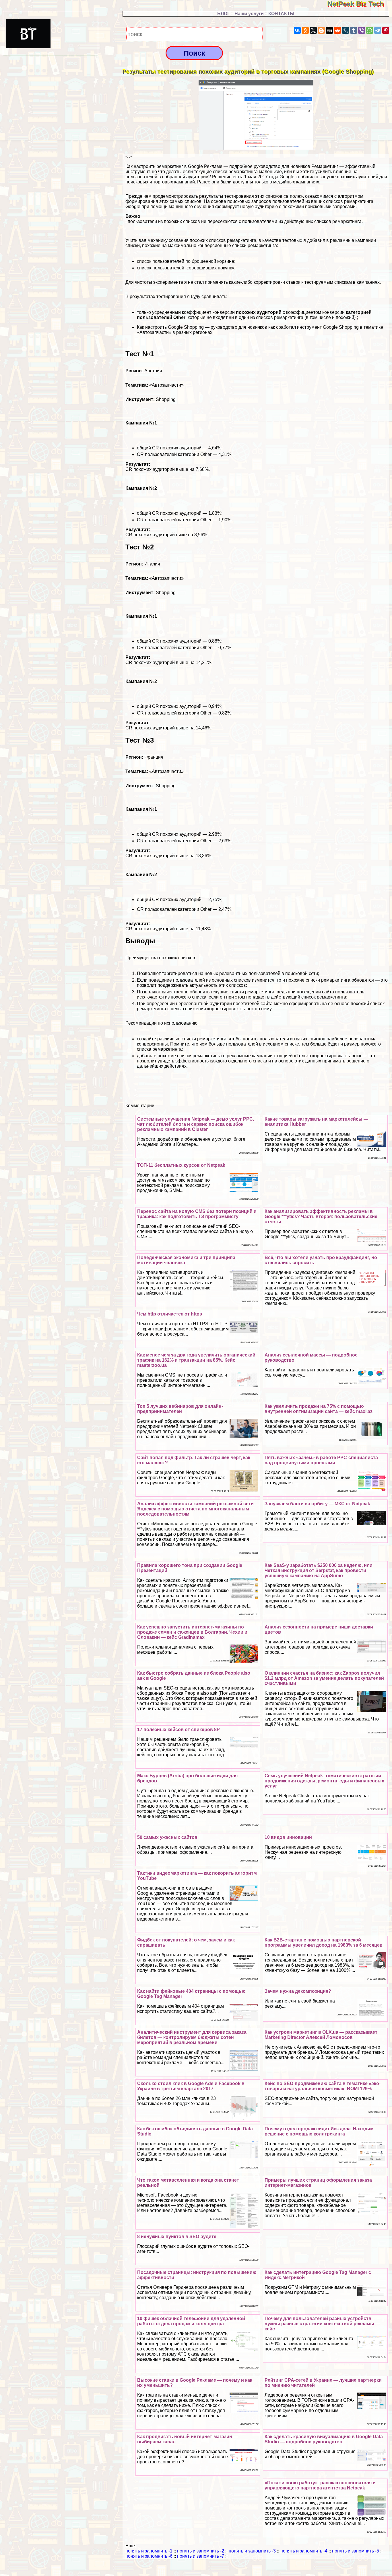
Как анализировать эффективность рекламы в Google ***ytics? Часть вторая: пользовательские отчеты (321, 1216)
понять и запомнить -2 (201, 2551)
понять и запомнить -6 (149, 2556)
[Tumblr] (354, 30)
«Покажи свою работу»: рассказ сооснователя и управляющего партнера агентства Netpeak (320, 2485)
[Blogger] (321, 30)
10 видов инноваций (288, 1837)
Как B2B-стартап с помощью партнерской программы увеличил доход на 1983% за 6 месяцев (324, 1942)
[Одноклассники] (305, 30)
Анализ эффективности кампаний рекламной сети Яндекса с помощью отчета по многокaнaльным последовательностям (195, 1509)
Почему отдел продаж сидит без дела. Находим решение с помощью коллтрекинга (319, 2131)
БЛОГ (224, 14)
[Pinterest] (386, 30)
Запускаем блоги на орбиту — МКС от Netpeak (317, 1504)
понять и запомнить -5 (356, 2551)
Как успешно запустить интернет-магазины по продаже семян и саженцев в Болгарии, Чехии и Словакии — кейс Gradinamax (192, 1632)
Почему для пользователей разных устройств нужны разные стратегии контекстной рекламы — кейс (322, 2324)
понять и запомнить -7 (201, 2556)
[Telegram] (378, 30)
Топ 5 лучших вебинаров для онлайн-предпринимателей (180, 1409)
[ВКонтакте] (297, 30)
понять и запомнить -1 (149, 2551)
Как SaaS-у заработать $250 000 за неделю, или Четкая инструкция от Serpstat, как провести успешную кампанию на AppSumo (319, 1570)
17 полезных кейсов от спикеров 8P (178, 1730)
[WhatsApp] (370, 30)
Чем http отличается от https (170, 1314)
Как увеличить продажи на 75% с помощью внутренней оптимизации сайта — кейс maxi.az (319, 1409)
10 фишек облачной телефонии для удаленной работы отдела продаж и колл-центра (191, 2321)
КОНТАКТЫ (281, 14)
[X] (313, 30)
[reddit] (337, 30)
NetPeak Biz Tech (360, 4)
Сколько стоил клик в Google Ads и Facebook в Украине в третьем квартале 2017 (191, 2086)
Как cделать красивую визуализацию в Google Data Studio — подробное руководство (324, 2439)
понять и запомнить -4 (304, 2551)
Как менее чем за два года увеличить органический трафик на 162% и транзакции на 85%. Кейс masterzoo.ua (196, 1360)
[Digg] (329, 30)
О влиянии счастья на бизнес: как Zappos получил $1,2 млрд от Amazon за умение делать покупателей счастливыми (324, 1678)
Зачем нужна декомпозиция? (298, 1991)
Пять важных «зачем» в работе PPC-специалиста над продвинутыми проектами (321, 1460)
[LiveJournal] (346, 30)
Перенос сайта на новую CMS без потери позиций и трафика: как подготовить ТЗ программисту (197, 1214)
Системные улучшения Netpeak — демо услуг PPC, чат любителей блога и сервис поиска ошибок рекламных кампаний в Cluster (196, 1124)
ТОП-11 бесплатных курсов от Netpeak (181, 1165)
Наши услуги (249, 14)
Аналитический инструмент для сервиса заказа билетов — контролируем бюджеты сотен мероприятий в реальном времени (192, 2037)
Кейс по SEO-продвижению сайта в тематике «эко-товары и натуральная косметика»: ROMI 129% (323, 2086)
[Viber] (362, 30)
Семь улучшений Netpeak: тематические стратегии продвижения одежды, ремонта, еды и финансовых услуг (324, 1781)
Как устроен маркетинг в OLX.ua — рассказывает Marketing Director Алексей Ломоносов (321, 2035)
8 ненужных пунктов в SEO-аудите (177, 2237)
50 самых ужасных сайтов (167, 1837)
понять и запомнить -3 (252, 2551)
